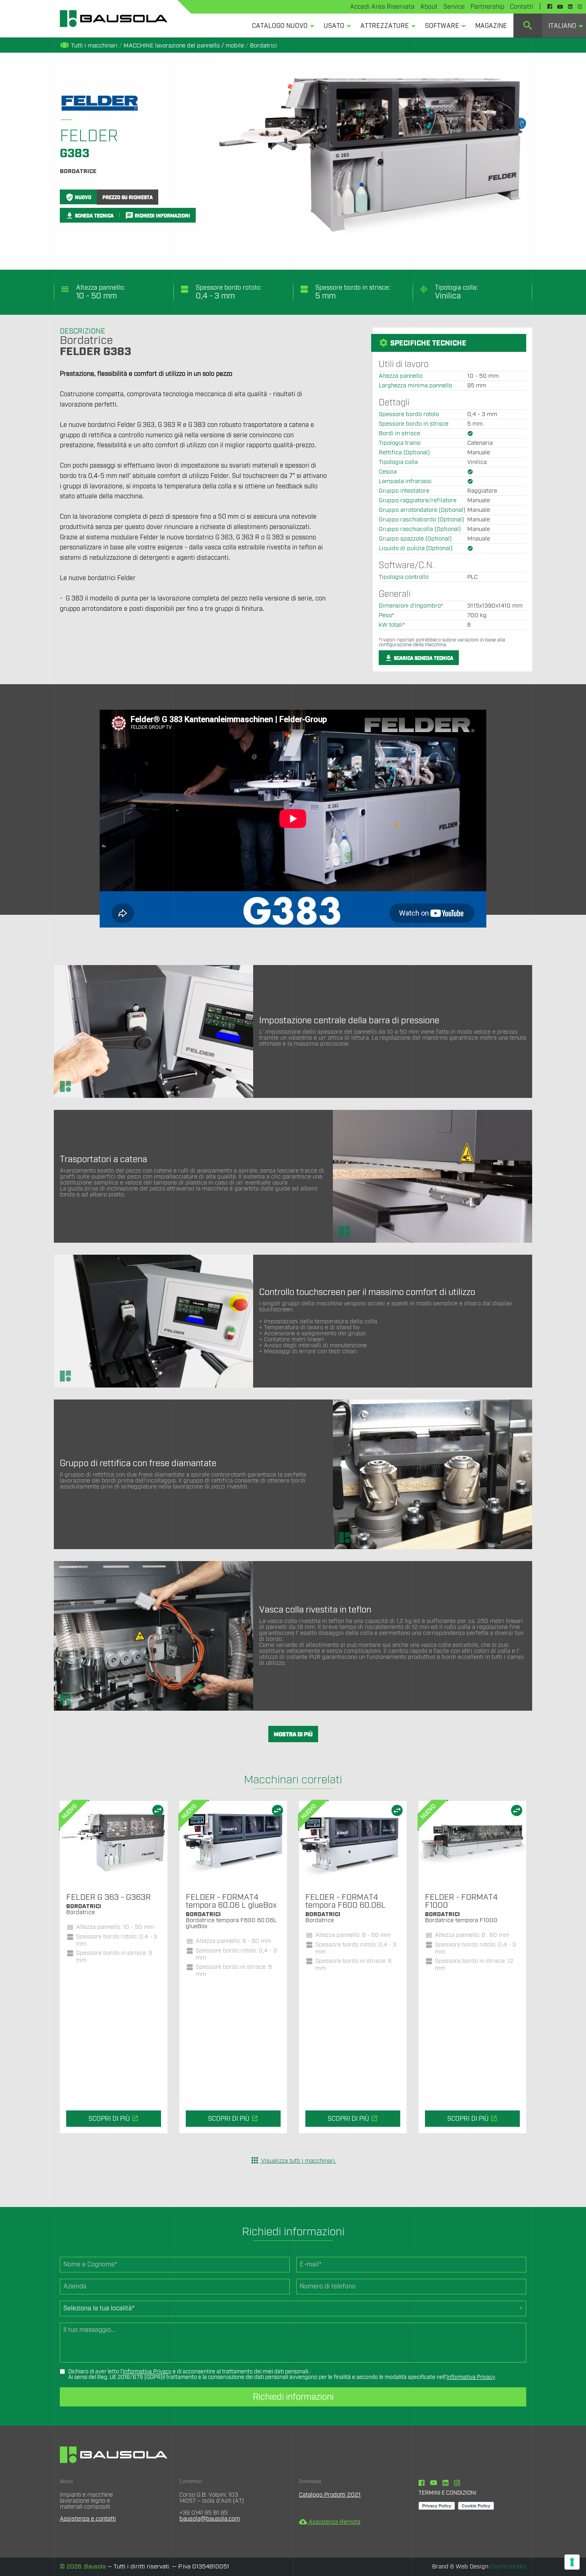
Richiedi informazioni (293, 2397)
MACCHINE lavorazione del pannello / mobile (184, 46)
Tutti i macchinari (89, 46)
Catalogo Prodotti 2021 (330, 2495)
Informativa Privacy (147, 2372)
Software (442, 26)
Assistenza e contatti (88, 2519)
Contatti (522, 7)
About (429, 7)
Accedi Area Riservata (382, 7)
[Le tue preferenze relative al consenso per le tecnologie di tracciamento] (572, 2562)
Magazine (491, 26)
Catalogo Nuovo (280, 26)
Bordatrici (264, 46)
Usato (334, 26)
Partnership (487, 7)
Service (454, 7)
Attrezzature (385, 26)
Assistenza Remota (330, 2522)
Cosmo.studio (508, 2567)
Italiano (562, 26)
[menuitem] (281, 26)
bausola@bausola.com (210, 2519)
